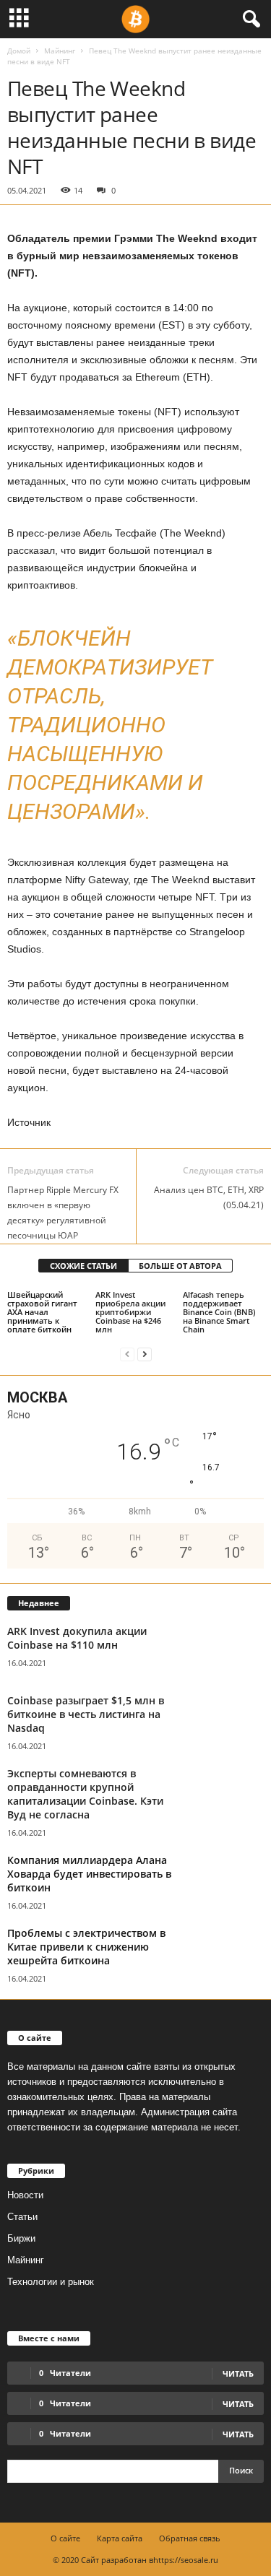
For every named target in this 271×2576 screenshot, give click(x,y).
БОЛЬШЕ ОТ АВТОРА (180, 1266)
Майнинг (60, 51)
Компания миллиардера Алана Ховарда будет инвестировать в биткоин (89, 1874)
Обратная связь (190, 2538)
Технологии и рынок (51, 2282)
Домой (19, 51)
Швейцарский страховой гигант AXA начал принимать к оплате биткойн (42, 1312)
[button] (249, 19)
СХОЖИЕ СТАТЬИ (83, 1266)
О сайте (65, 2538)
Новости (25, 2195)
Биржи (21, 2238)
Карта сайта (120, 2538)
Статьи (22, 2217)
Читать (238, 2404)
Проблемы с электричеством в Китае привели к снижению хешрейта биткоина (86, 1947)
